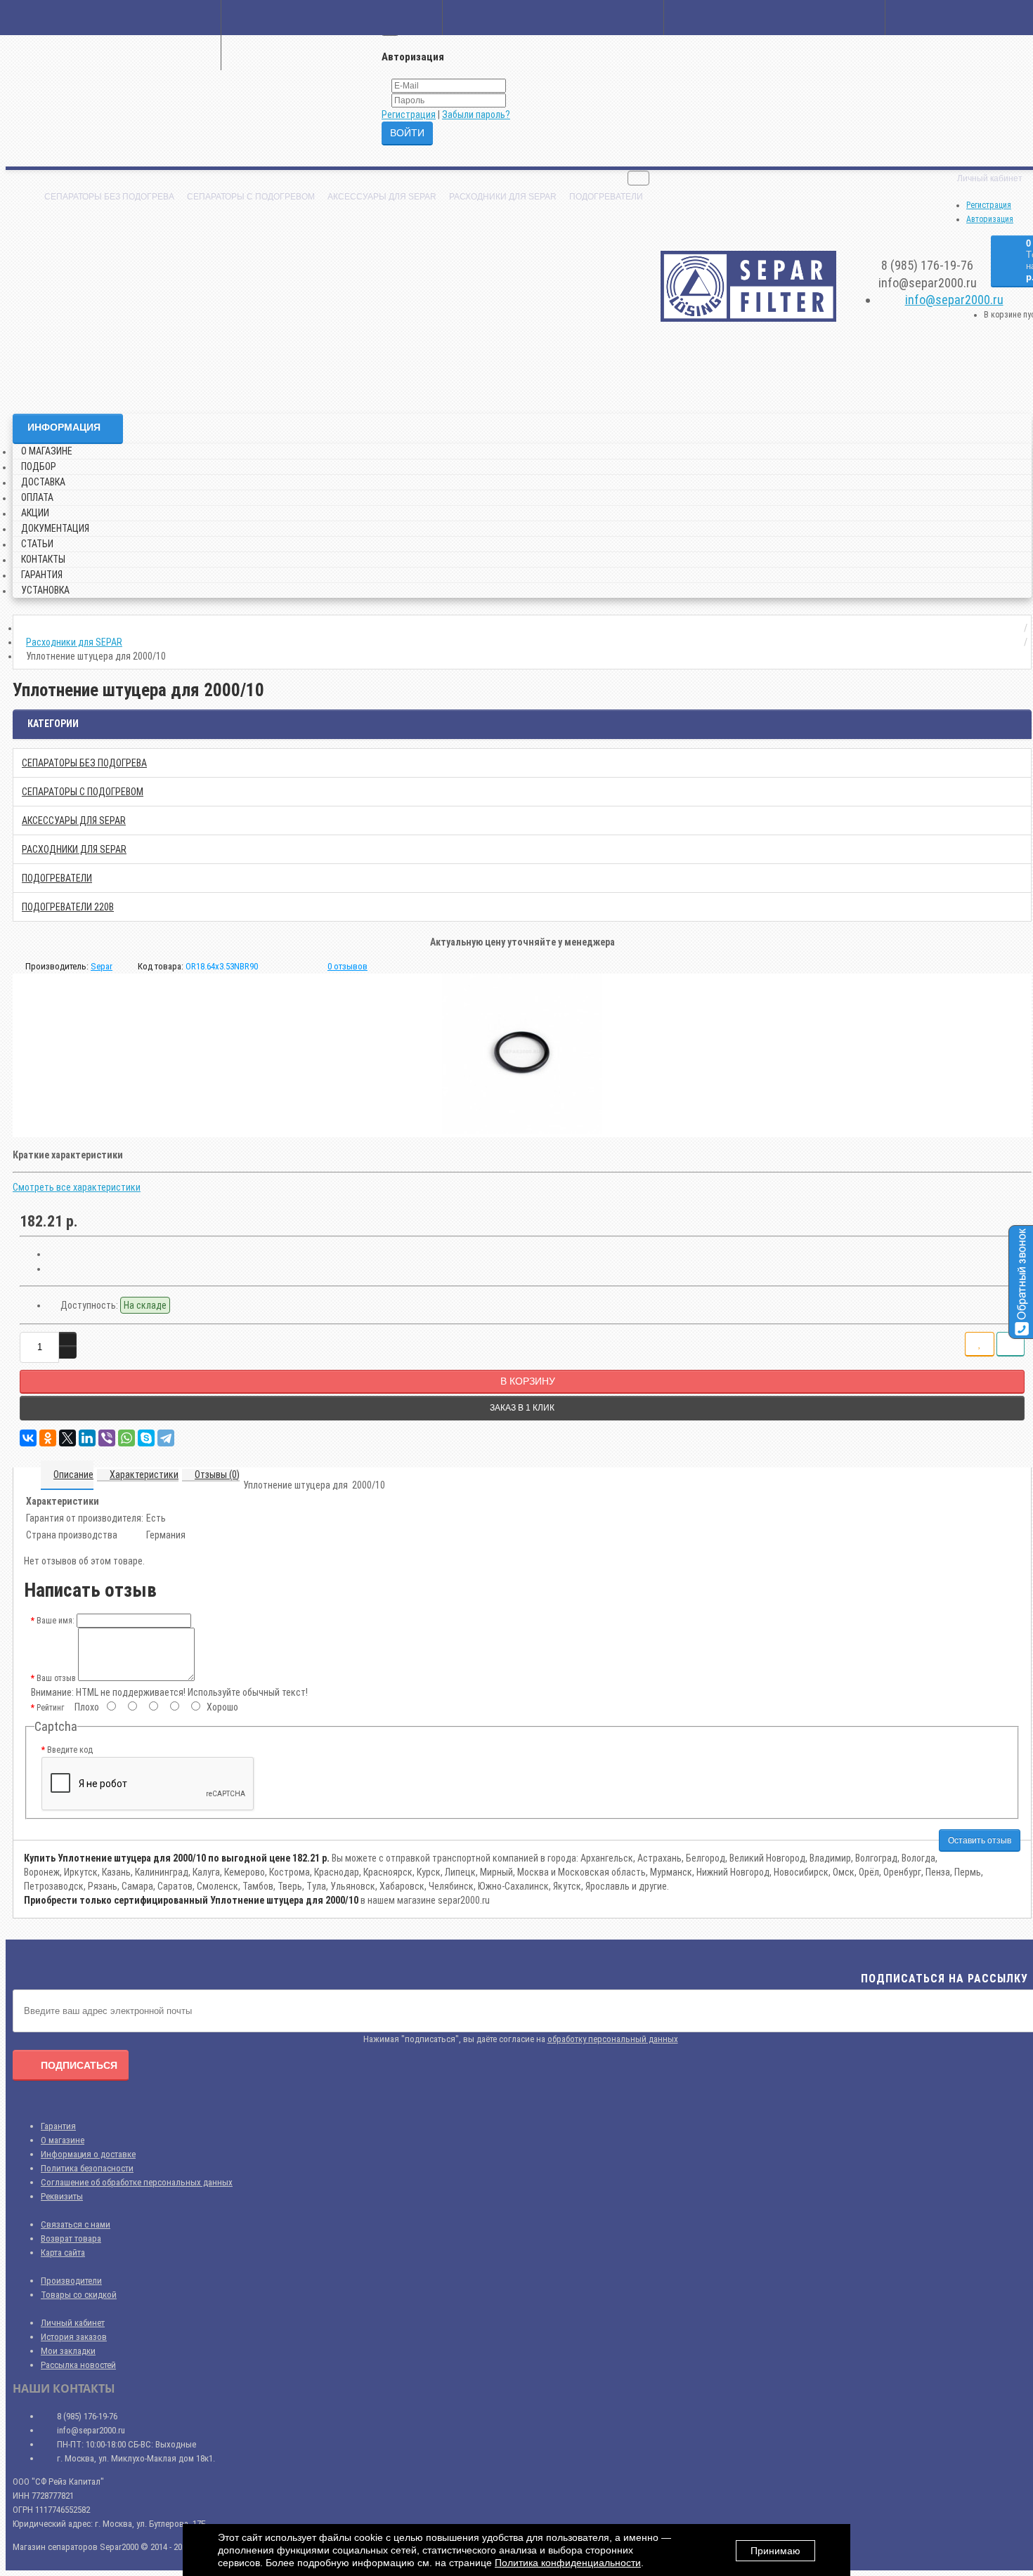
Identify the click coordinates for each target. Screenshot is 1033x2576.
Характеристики (144, 1475)
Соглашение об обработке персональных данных (137, 2182)
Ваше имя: (56, 1621)
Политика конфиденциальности (568, 2563)
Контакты (43, 559)
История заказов (74, 2337)
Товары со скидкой (79, 2295)
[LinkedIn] (87, 1438)
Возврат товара (71, 2238)
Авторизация (990, 219)
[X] (67, 1438)
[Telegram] (166, 1438)
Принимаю (775, 2551)
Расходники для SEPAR (503, 197)
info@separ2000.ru (954, 300)
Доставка (43, 482)
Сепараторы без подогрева (109, 197)
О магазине (47, 451)
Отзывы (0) (217, 1475)
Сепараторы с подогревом (251, 197)
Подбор (39, 466)
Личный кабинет (73, 2323)
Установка (45, 590)
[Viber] (107, 1438)
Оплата (37, 497)
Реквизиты (62, 2196)
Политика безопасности (87, 2168)
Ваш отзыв (56, 1678)
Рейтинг (50, 1708)
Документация (55, 528)
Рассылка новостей (78, 2365)
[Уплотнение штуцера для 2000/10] (522, 1054)
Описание (73, 1475)
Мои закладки (68, 2351)
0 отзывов (347, 966)
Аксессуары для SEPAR (382, 197)
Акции (35, 513)
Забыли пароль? (476, 115)
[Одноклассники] (48, 1438)
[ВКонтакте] (28, 1438)
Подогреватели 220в (68, 907)
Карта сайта (63, 2253)
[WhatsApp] (126, 1438)
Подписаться (79, 2065)
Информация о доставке (88, 2154)
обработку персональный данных (613, 2039)
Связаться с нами (76, 2224)
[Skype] (146, 1438)
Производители (71, 2281)
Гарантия (42, 575)
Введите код (70, 1750)
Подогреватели (606, 197)
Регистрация (409, 115)
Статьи (37, 544)
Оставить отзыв (980, 1841)
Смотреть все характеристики (77, 1187)
